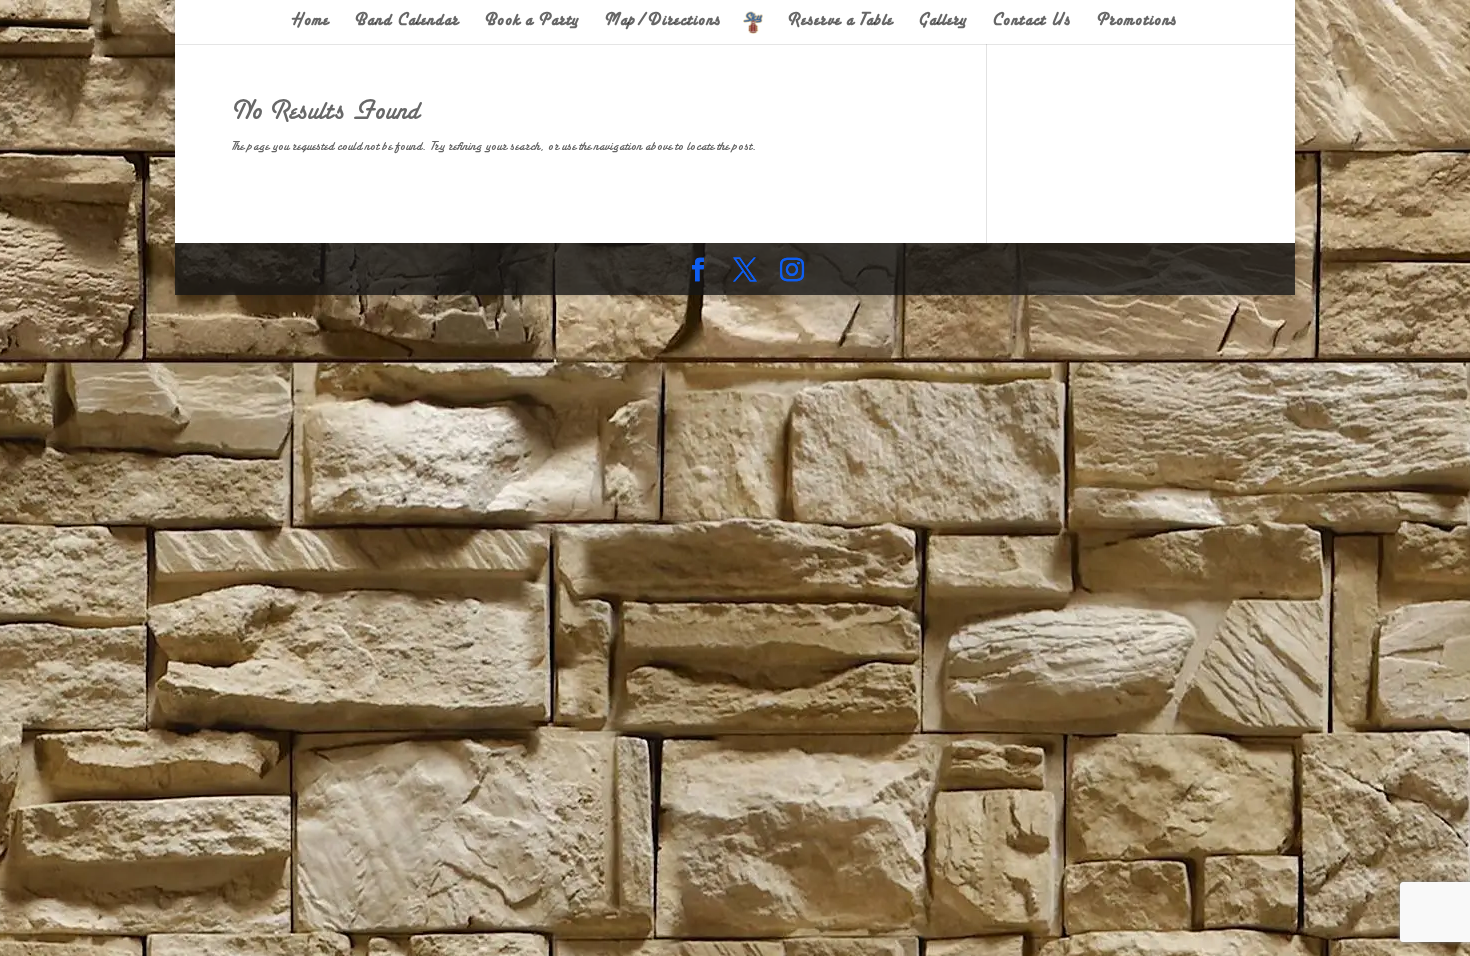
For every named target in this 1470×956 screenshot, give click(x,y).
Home (310, 22)
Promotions (1136, 22)
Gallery (942, 22)
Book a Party (531, 22)
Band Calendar (406, 22)
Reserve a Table (840, 22)
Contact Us (1031, 22)
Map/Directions (662, 22)
